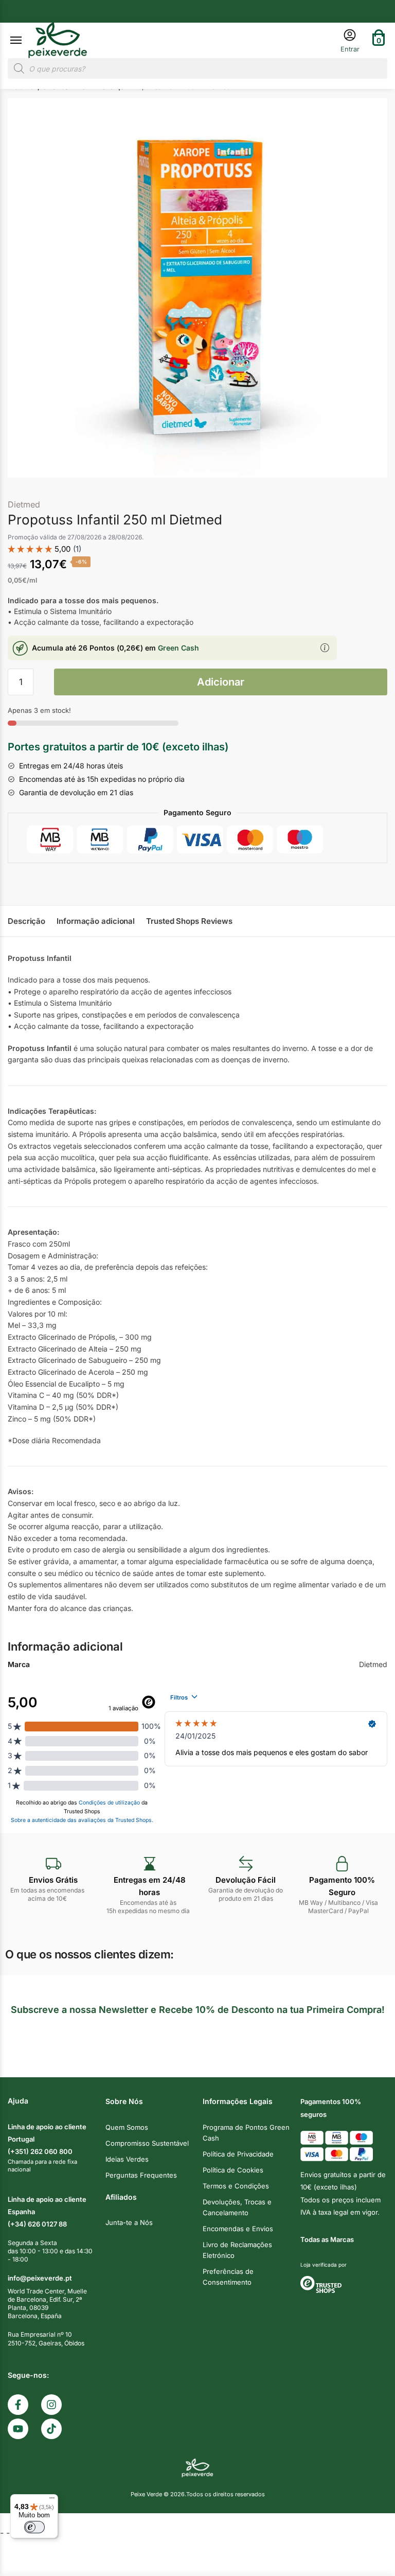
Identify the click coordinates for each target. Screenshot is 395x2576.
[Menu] (26, 41)
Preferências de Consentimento (228, 2277)
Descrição (26, 921)
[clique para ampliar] (197, 288)
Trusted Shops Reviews (189, 921)
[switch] (34, 2527)
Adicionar (221, 682)
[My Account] (350, 40)
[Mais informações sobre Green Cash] (325, 649)
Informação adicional (96, 921)
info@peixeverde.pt (40, 2278)
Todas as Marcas (327, 2239)
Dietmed (24, 504)
